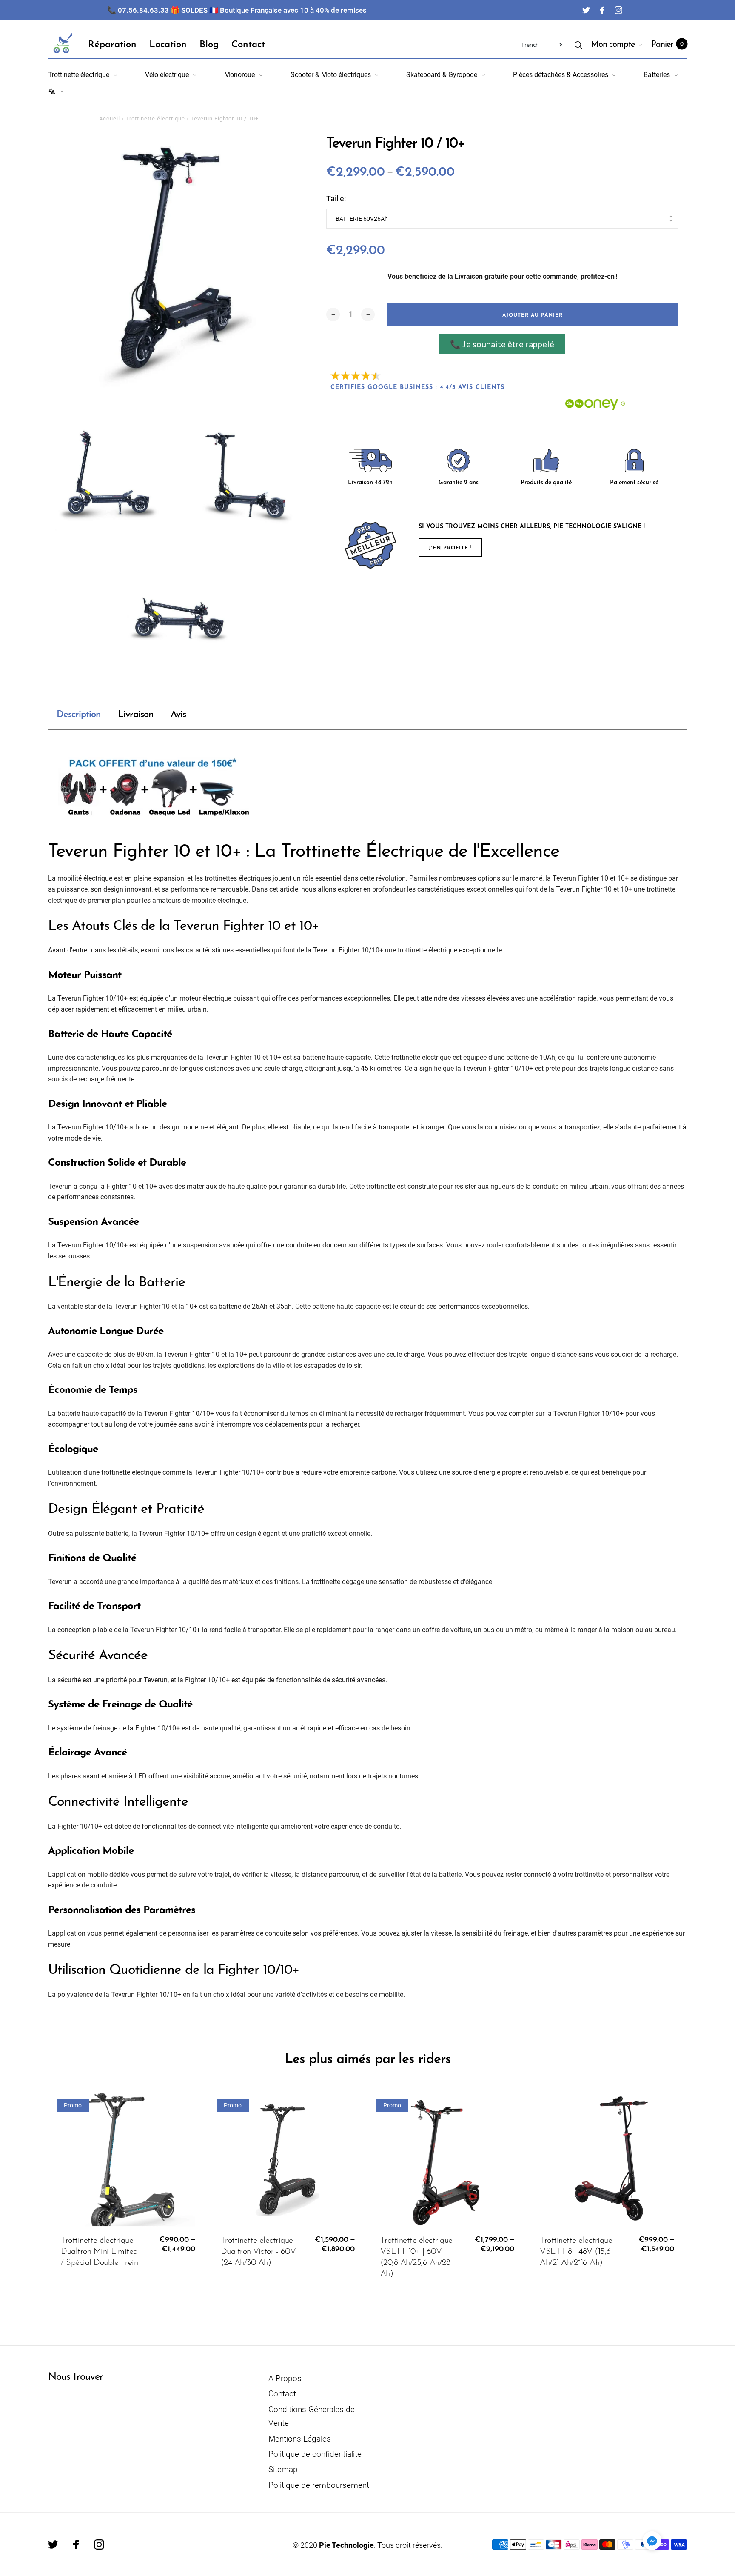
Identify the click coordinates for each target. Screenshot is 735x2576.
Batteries (657, 75)
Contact (248, 45)
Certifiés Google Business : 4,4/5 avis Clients (417, 387)
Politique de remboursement (319, 2485)
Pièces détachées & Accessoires (561, 75)
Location (168, 45)
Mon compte (613, 45)
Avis (178, 715)
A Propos (285, 2378)
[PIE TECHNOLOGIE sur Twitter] (586, 10)
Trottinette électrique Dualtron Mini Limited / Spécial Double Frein (99, 2252)
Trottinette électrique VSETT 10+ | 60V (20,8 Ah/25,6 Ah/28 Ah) (416, 2257)
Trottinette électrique (79, 75)
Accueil (110, 119)
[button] (652, 2541)
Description (79, 715)
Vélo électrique (167, 75)
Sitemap (283, 2469)
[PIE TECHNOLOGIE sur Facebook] (602, 10)
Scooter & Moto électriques (331, 75)
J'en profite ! (450, 548)
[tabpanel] (179, 266)
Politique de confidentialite (315, 2454)
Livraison (136, 715)
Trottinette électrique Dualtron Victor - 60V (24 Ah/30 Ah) (258, 2252)
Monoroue (239, 75)
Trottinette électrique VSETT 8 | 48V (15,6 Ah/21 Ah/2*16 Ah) (576, 2252)
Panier (667, 45)
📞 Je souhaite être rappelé (502, 344)
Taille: (336, 199)
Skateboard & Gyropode (442, 75)
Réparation (112, 45)
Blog (209, 45)
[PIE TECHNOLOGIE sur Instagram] (618, 10)
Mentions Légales (300, 2439)
